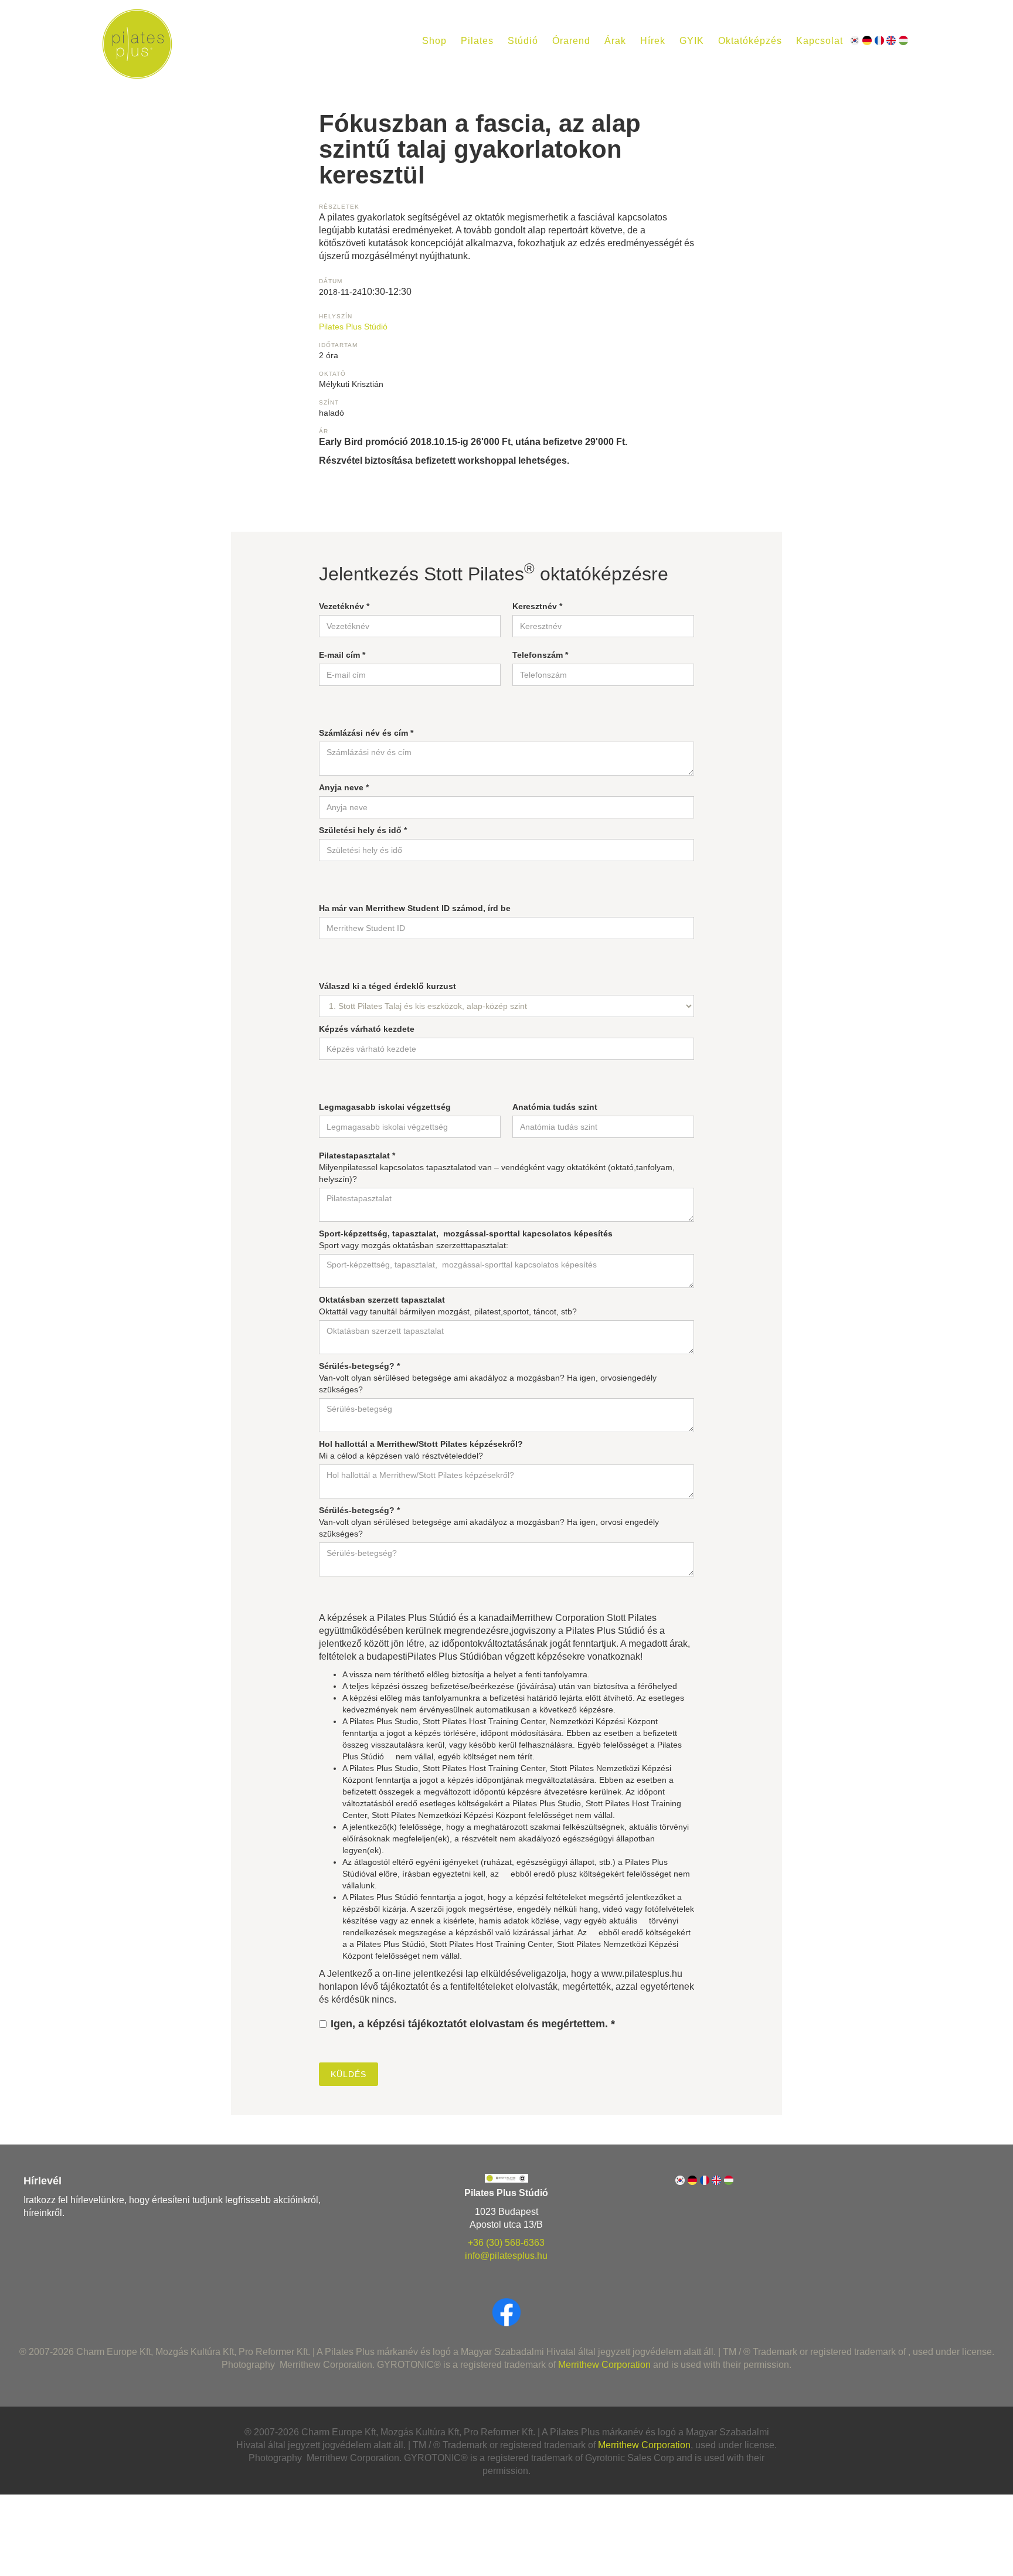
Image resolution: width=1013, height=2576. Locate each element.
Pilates (477, 41)
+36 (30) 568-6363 (506, 2243)
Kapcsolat (820, 41)
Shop (434, 41)
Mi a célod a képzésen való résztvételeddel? (421, 1450)
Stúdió (523, 41)
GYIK (692, 41)
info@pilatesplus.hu (506, 2256)
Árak (615, 41)
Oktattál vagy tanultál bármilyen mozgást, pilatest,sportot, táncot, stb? (448, 1306)
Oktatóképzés (750, 41)
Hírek (653, 41)
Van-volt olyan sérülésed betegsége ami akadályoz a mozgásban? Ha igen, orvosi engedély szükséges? (489, 1522)
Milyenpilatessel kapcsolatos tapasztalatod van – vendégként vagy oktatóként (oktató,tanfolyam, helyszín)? (497, 1167)
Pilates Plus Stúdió (353, 327)
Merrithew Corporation (604, 2365)
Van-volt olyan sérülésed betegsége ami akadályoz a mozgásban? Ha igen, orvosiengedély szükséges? (488, 1378)
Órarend (571, 41)
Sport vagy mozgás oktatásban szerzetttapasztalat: (466, 1239)
